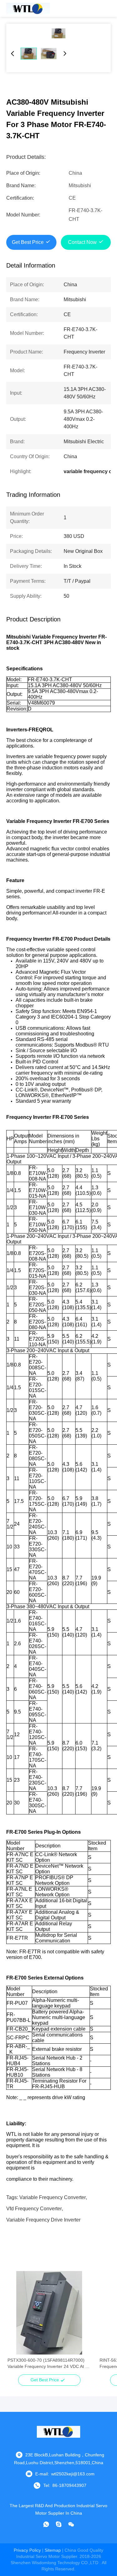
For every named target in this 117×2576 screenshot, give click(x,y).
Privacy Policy (27, 2550)
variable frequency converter (53, 2197)
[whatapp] (46, 2524)
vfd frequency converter (34, 2209)
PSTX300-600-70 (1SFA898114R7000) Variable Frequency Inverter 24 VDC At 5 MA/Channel (48, 2364)
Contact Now (82, 242)
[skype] (59, 2524)
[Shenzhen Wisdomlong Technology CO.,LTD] (28, 8)
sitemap (53, 2550)
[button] (16, 2324)
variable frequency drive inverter (43, 2220)
